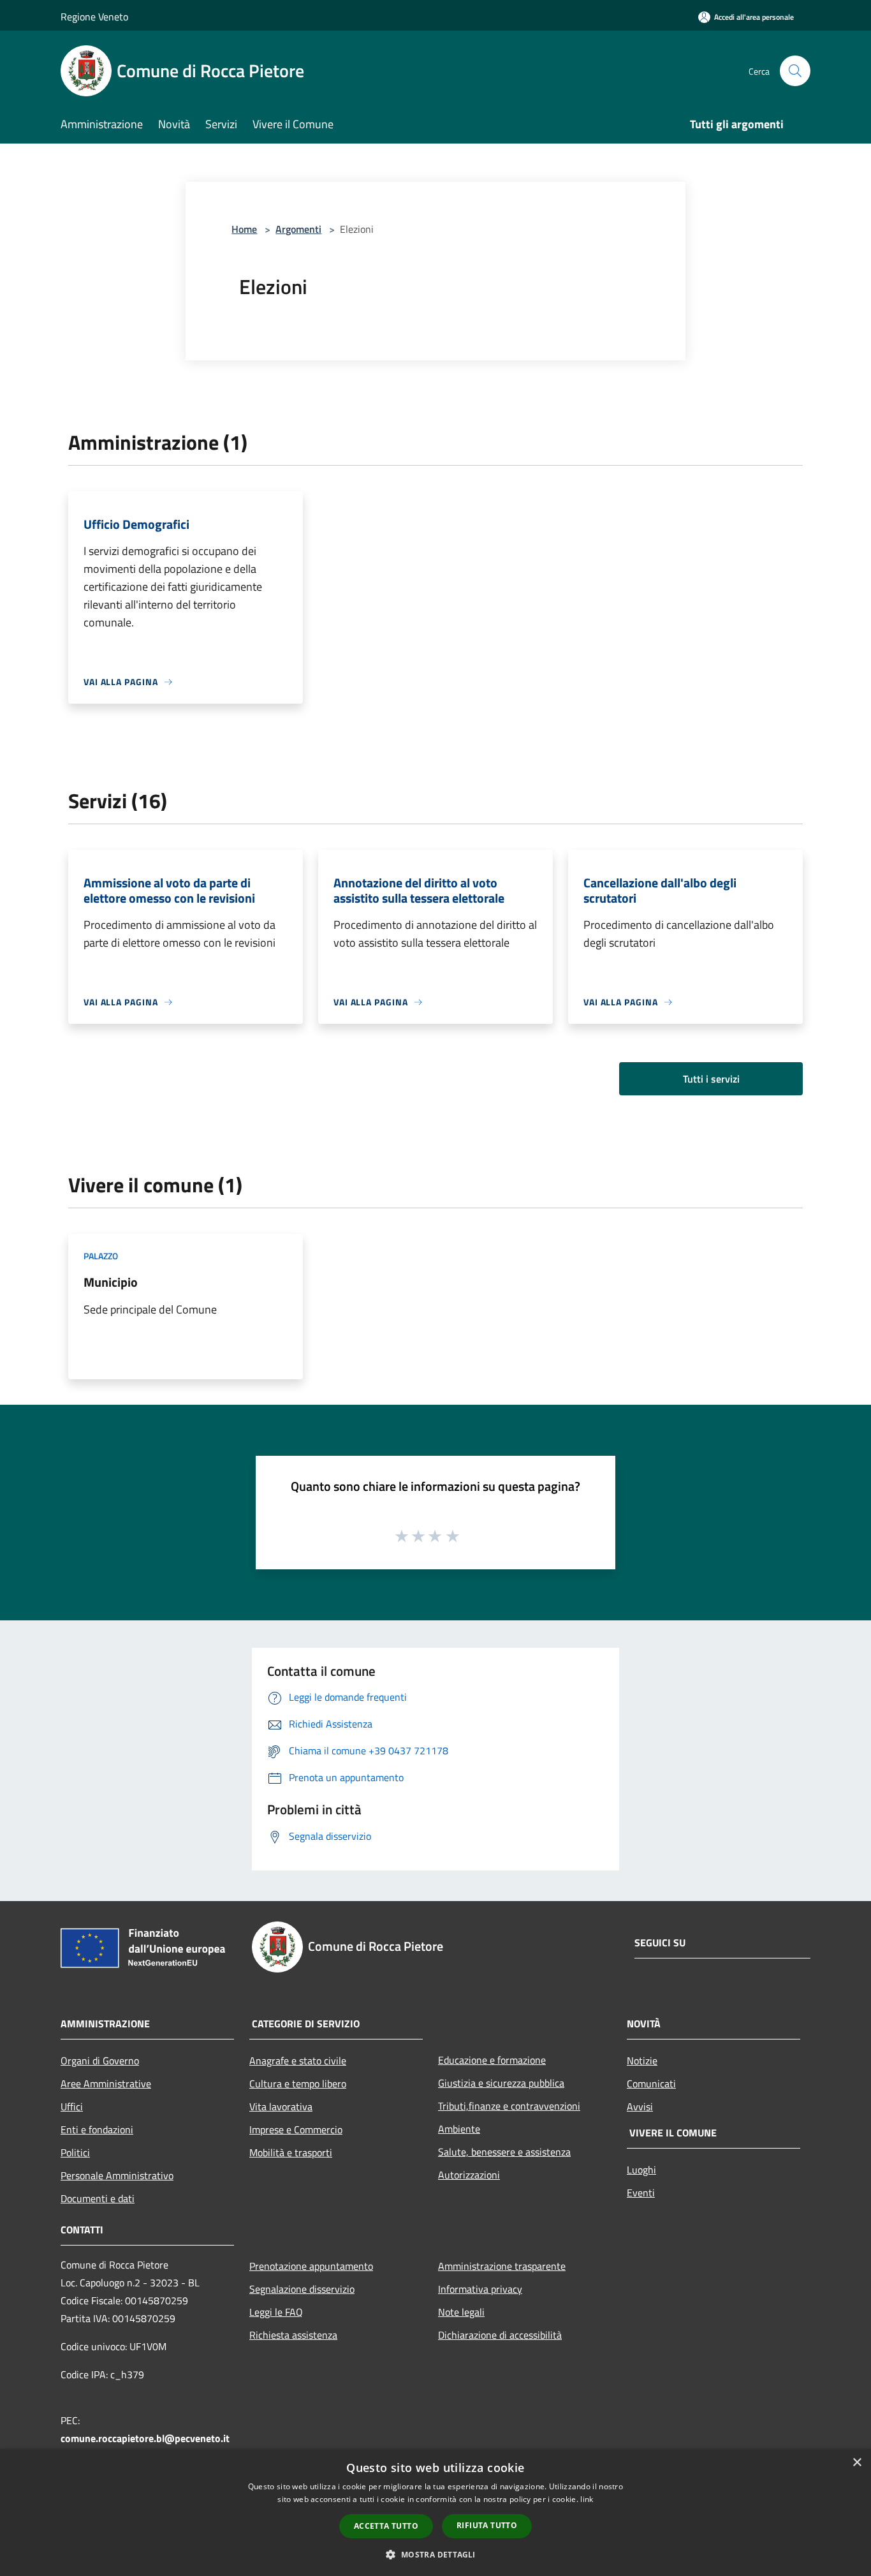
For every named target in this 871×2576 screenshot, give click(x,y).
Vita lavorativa (281, 2106)
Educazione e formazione (492, 2060)
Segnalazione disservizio (302, 2289)
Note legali (461, 2312)
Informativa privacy (480, 2289)
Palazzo (101, 1256)
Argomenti (298, 229)
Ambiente (459, 2129)
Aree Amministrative (106, 2084)
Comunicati (651, 2084)
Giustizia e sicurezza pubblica (501, 2083)
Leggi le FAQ (276, 2312)
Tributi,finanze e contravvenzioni (509, 2106)
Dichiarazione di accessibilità (500, 2335)
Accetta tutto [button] (386, 2526)
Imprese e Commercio (296, 2129)
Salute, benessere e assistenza (504, 2152)
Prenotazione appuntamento (311, 2266)
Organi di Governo (100, 2061)
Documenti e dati (98, 2198)
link (587, 2499)
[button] (435, 2554)
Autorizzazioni (469, 2175)
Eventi (641, 2193)
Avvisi (640, 2106)
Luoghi (641, 2170)
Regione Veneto (94, 17)
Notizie (642, 2061)
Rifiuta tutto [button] (487, 2525)
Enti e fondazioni (97, 2129)
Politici (75, 2152)
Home (244, 229)
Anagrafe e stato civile (298, 2061)
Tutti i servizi (711, 1079)
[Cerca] (795, 71)
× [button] (857, 2463)
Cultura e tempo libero (298, 2084)
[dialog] (435, 2513)
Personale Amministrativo (117, 2175)
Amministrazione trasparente (502, 2266)
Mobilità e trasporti (291, 2152)
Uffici (72, 2106)
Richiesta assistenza (293, 2335)
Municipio (111, 1282)
